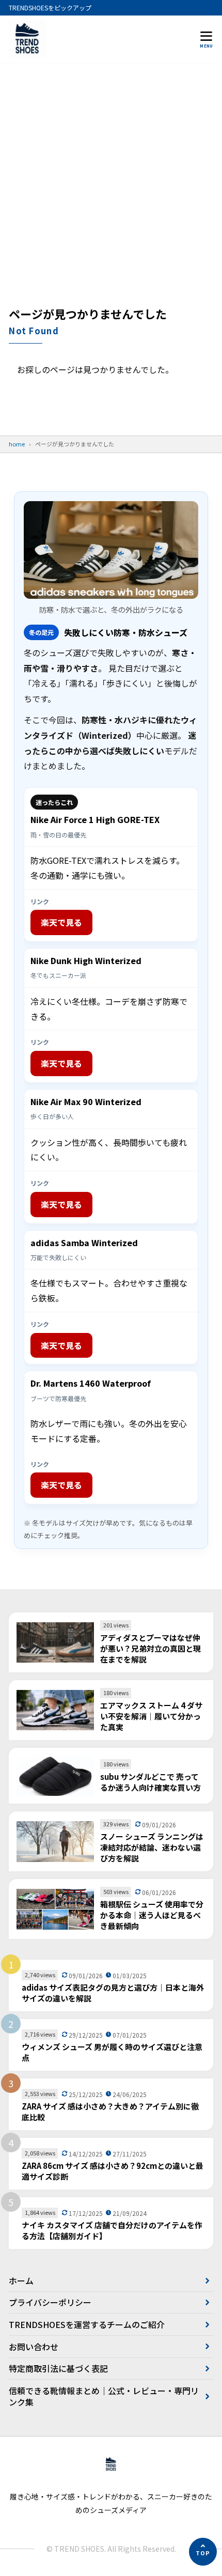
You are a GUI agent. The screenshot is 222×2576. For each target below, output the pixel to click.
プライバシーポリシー (50, 2302)
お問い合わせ (34, 2347)
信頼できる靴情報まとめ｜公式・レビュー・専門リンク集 (104, 2396)
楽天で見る (61, 922)
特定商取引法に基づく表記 (58, 2368)
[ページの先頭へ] (203, 2552)
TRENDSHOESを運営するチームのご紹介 (87, 2324)
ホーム (21, 2280)
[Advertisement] (111, 190)
